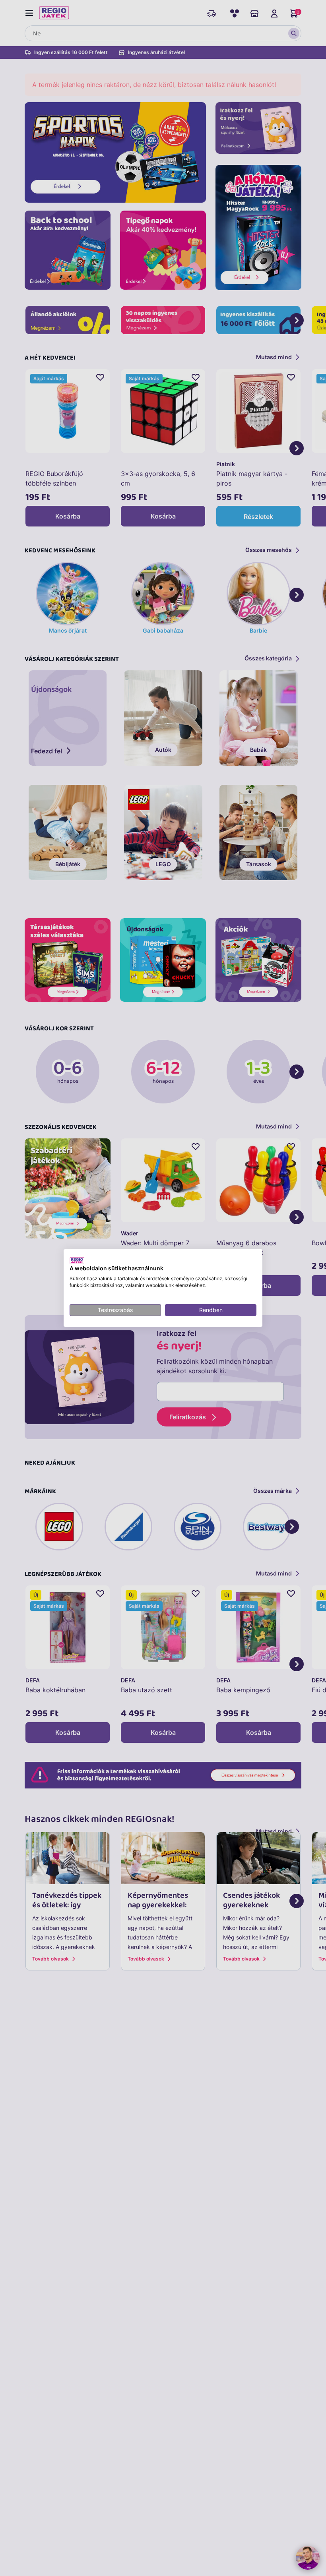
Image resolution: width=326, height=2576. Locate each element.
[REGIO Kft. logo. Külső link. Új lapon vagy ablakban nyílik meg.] (77, 1260)
